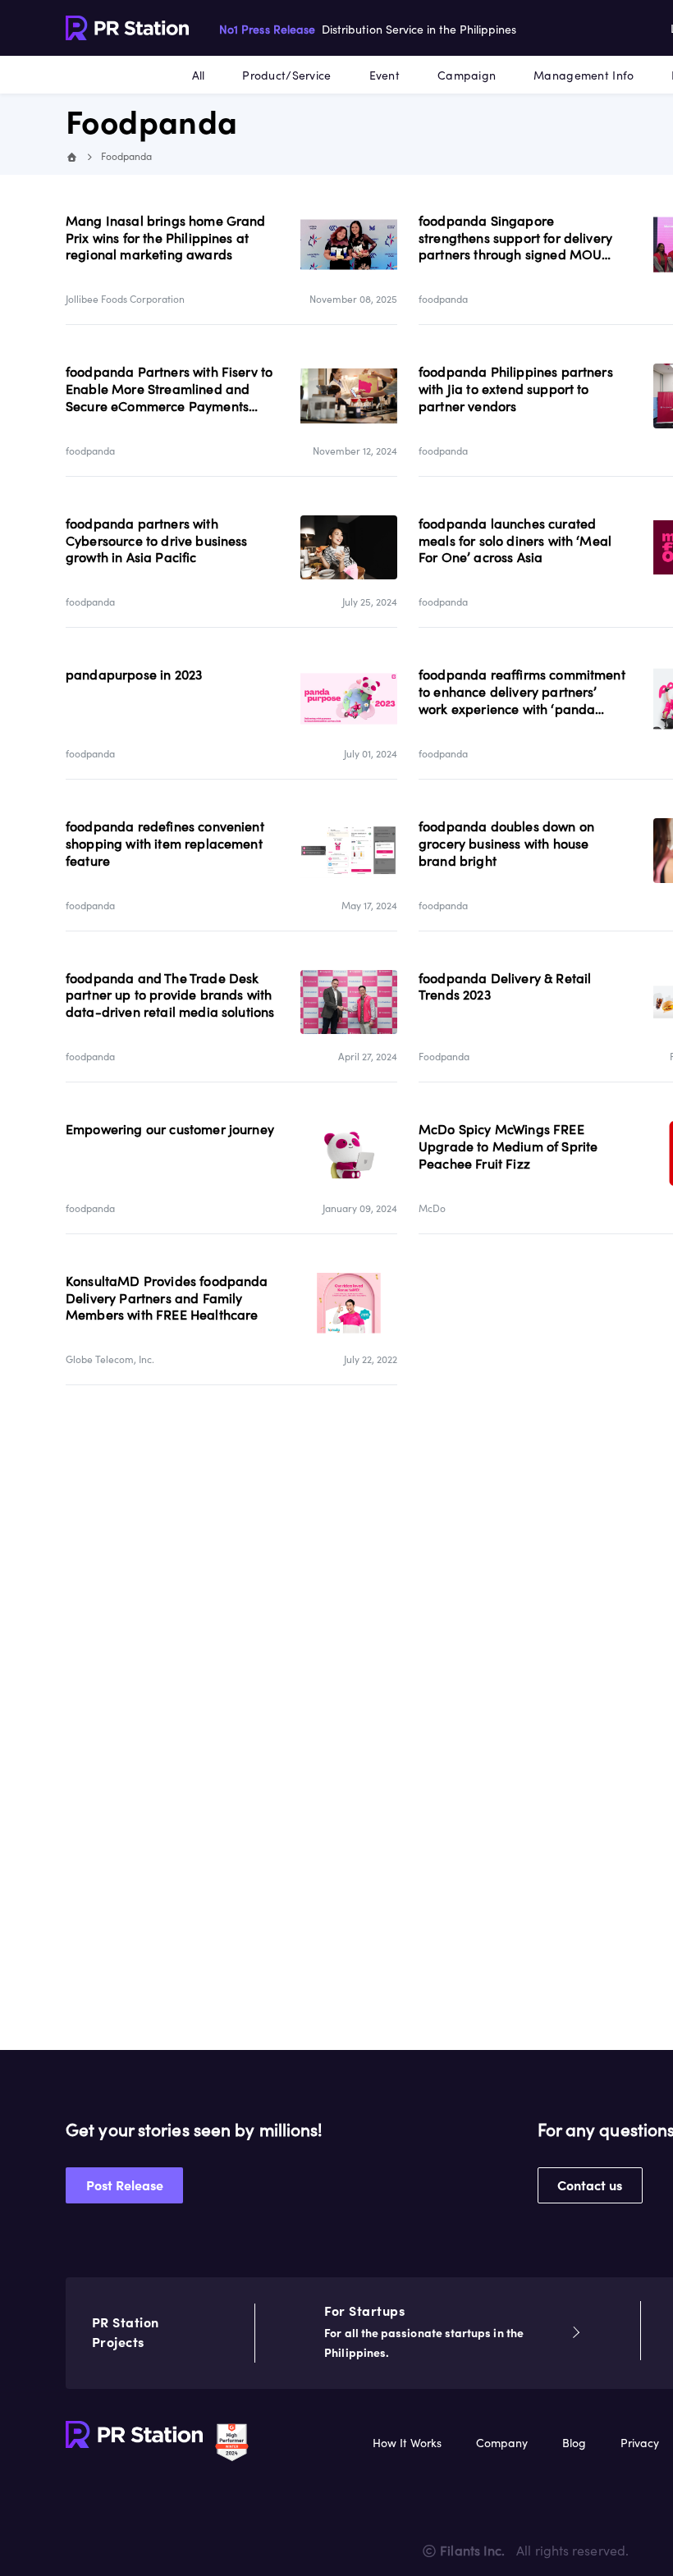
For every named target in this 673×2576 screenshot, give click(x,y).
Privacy (640, 2443)
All (199, 75)
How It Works (407, 2443)
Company (502, 2443)
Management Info (584, 75)
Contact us (590, 2185)
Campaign (467, 75)
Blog (574, 2443)
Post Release (125, 2185)
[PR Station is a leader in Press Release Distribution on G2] (232, 2441)
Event (385, 75)
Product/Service (286, 75)
